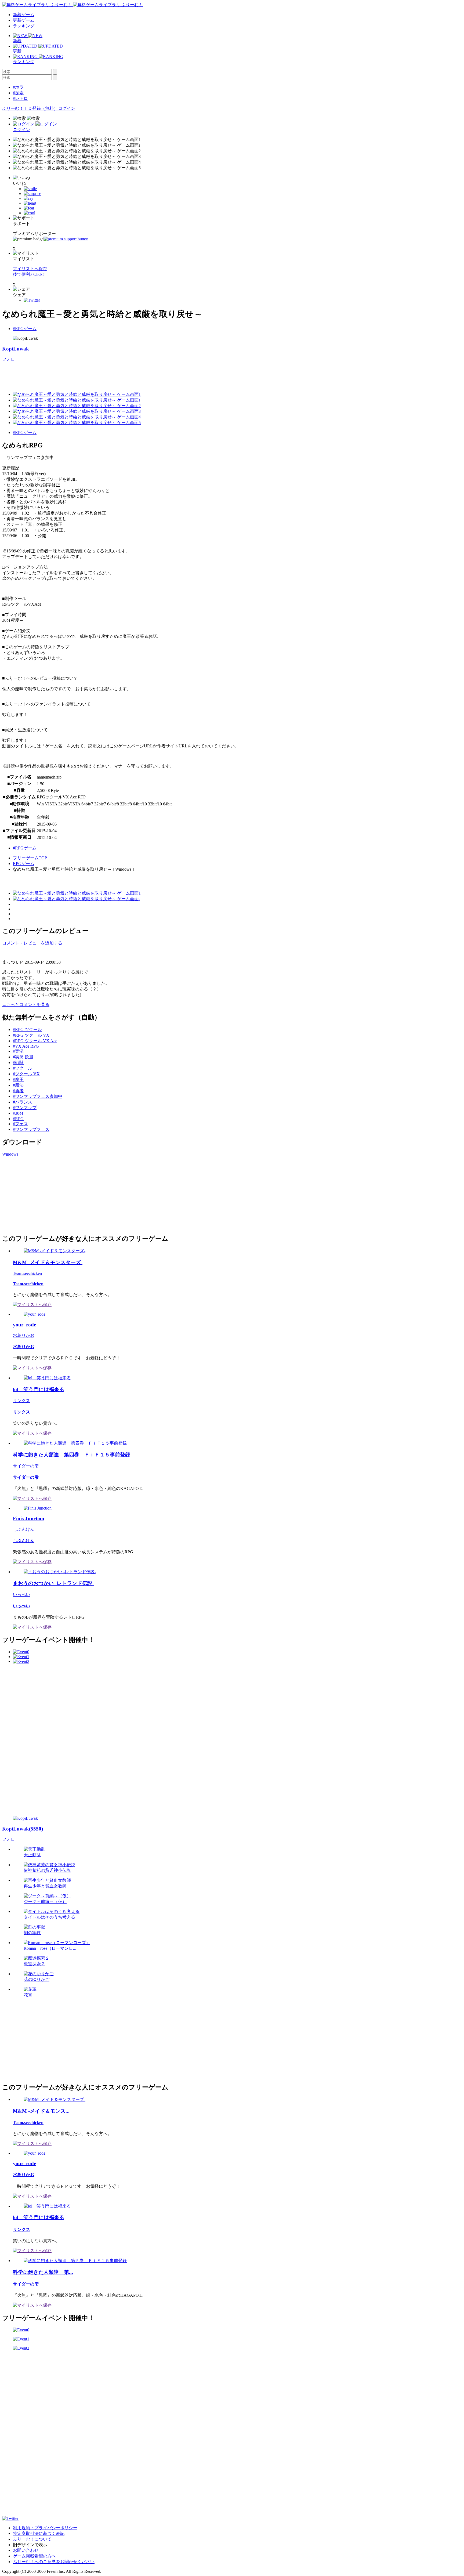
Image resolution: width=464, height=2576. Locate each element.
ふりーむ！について (32, 2539)
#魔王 (18, 1079)
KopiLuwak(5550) (23, 1829)
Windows (10, 1154)
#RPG (18, 1119)
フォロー (11, 359)
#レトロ (20, 98)
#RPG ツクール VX (31, 1035)
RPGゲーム (24, 864)
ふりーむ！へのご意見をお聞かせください (54, 2562)
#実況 (18, 1051)
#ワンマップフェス (31, 1129)
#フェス (20, 1124)
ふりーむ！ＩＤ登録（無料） (30, 108)
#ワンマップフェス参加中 (38, 1096)
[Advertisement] (100, 374)
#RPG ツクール (27, 1030)
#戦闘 (18, 1063)
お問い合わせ (26, 2550)
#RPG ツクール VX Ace (35, 1041)
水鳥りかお (24, 1335)
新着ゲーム (24, 15)
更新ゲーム (24, 20)
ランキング (24, 26)
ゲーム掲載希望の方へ (34, 2556)
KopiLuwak (16, 349)
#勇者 (18, 1091)
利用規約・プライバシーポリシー (45, 2528)
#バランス (23, 1102)
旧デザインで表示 (30, 2545)
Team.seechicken (27, 1273)
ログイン (67, 108)
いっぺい (21, 1595)
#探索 (18, 93)
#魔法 (18, 1085)
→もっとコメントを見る (26, 1005)
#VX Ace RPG (26, 1046)
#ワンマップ (25, 1108)
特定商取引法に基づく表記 (39, 2533)
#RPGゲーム (25, 329)
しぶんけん (24, 1529)
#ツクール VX (26, 1074)
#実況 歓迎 (23, 1057)
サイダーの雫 (26, 1466)
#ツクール (23, 1068)
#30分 (18, 1113)
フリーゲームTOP (30, 858)
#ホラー (20, 87)
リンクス (21, 1401)
